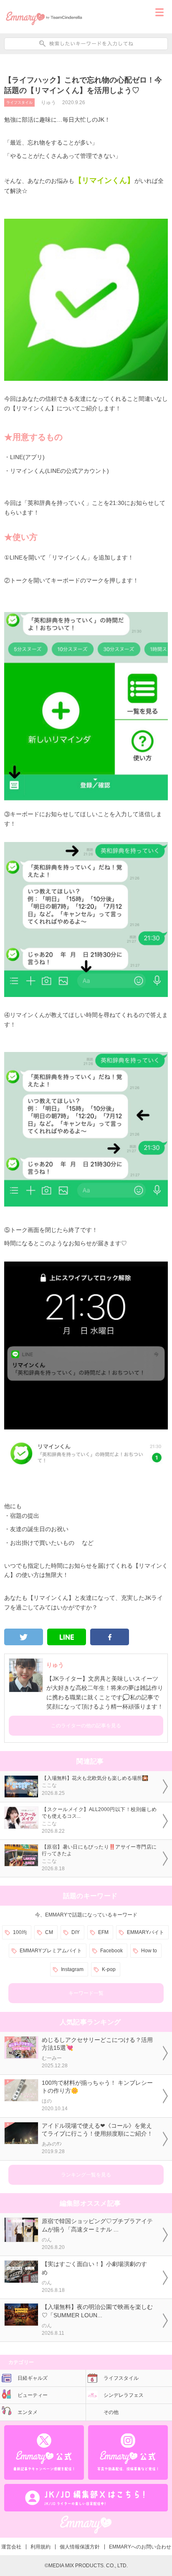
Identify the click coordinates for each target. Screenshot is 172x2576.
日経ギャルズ (33, 2378)
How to (149, 1951)
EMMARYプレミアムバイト (51, 1951)
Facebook (111, 1951)
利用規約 (40, 2547)
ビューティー (33, 2395)
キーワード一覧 (86, 1993)
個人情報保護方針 (80, 2547)
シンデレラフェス (124, 2395)
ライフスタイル (19, 102)
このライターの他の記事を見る (86, 1726)
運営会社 (11, 2547)
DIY (76, 1932)
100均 (20, 1932)
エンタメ (28, 2412)
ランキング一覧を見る (86, 2175)
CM (49, 1932)
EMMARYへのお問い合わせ (140, 2547)
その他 (111, 2412)
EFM (103, 1932)
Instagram (72, 1969)
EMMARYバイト (145, 1932)
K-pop (109, 1969)
